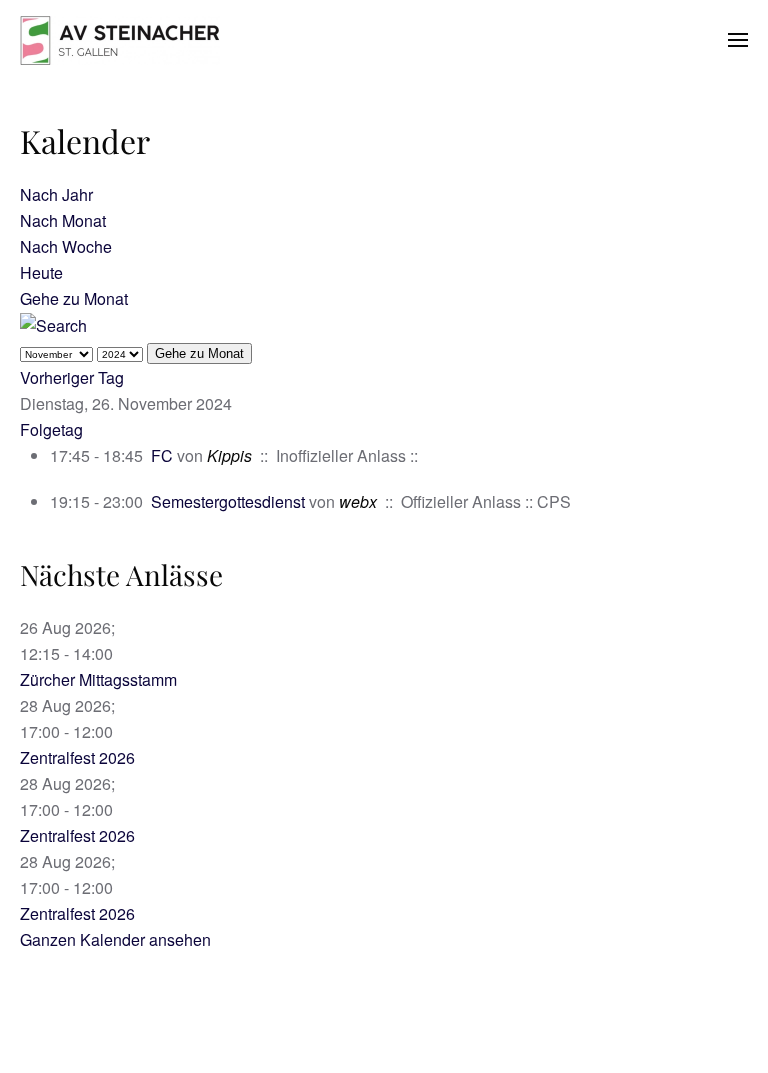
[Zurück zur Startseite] (120, 40)
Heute (41, 272)
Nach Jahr (56, 194)
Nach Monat (63, 220)
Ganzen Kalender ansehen (115, 939)
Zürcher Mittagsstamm (98, 679)
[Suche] (53, 324)
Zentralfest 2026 (77, 757)
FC (164, 455)
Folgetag (51, 429)
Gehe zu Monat (74, 298)
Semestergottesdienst (228, 501)
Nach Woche (66, 246)
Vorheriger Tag (72, 377)
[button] (738, 40)
